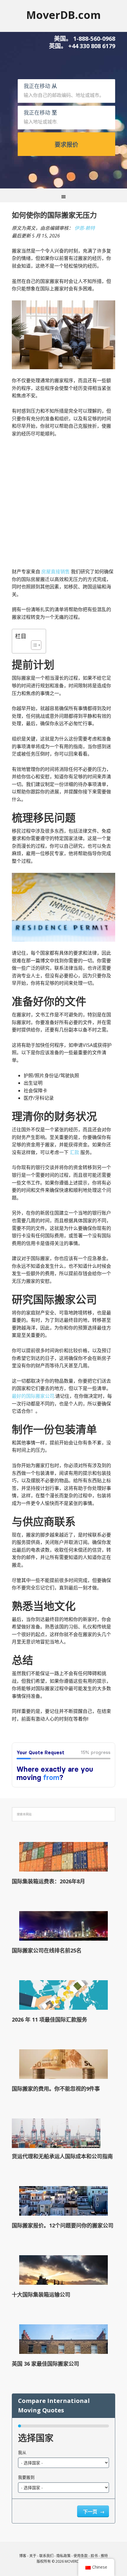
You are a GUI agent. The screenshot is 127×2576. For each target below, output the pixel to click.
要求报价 (66, 145)
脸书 (94, 2556)
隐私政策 (63, 2556)
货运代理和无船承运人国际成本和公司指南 (62, 2156)
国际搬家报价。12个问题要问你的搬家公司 (63, 2225)
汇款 (74, 1152)
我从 (22, 2452)
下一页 (91, 2512)
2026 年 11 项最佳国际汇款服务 (49, 2020)
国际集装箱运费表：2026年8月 (48, 1881)
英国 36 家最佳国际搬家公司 (45, 2364)
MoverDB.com (63, 15)
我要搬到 (26, 2477)
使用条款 (81, 2556)
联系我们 (46, 2556)
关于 (33, 2556)
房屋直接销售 (56, 572)
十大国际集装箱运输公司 (41, 2295)
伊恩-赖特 (85, 228)
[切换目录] (33, 645)
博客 (23, 2556)
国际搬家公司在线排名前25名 (47, 1950)
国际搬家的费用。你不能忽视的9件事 (56, 2089)
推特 (104, 2556)
